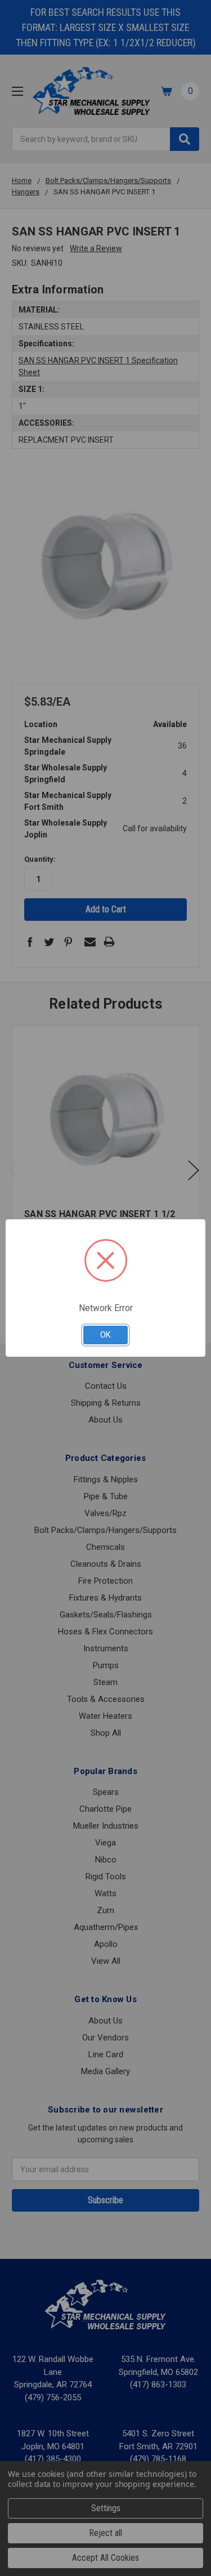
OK (105, 1335)
